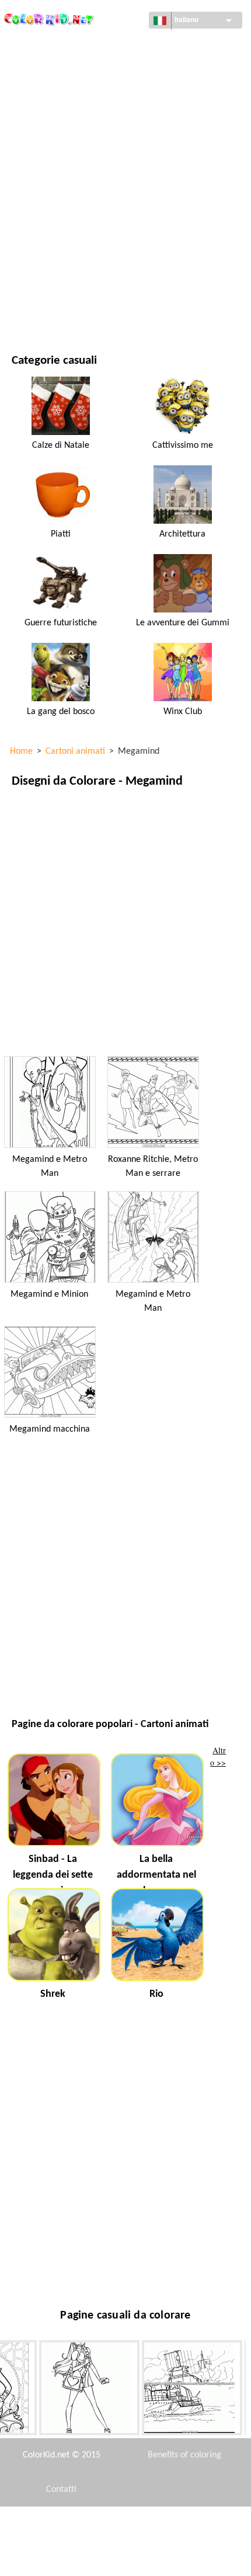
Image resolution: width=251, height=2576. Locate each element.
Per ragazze (35, 165)
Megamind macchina (50, 1429)
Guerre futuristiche (61, 623)
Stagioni (28, 189)
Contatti (61, 2490)
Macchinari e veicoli (51, 45)
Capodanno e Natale (50, 261)
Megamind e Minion (49, 1294)
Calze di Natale (61, 445)
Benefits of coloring (184, 2455)
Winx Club (183, 712)
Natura (26, 309)
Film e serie (33, 285)
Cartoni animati (43, 141)
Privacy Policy (62, 2558)
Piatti (61, 534)
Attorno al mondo (48, 69)
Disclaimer (79, 2524)
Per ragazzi (34, 213)
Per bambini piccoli (48, 237)
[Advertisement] (125, 921)
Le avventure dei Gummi (183, 623)
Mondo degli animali (53, 117)
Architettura (38, 93)
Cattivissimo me (183, 445)
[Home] (49, 16)
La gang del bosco (61, 712)
